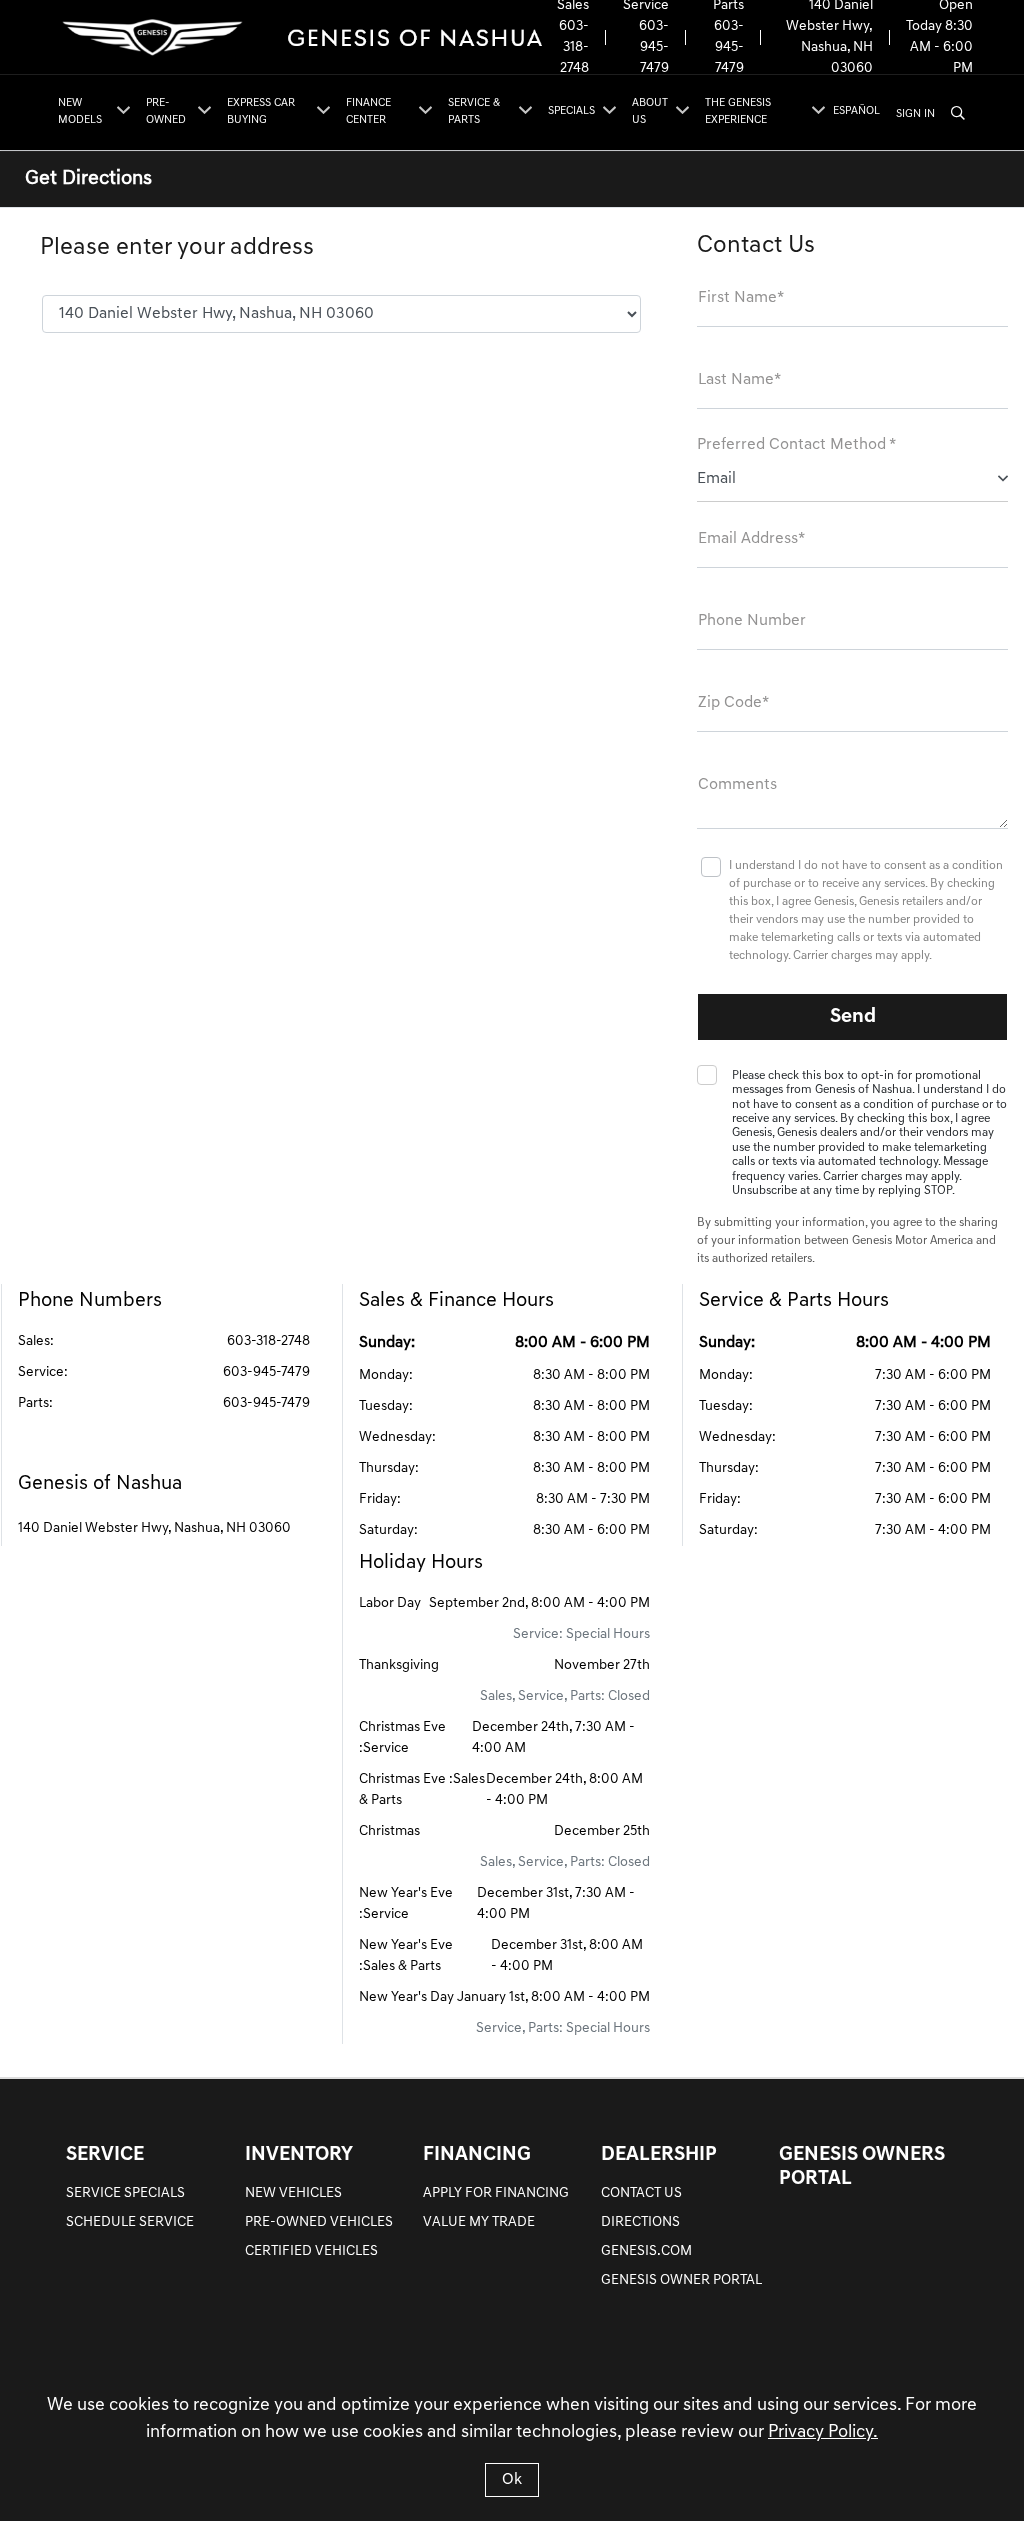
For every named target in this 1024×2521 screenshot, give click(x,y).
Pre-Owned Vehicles (319, 2222)
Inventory (299, 2155)
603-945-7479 (654, 47)
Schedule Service (130, 2222)
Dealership (659, 2155)
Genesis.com (646, 2251)
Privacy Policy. (823, 2433)
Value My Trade (479, 2222)
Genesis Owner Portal (681, 2280)
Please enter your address (177, 248)
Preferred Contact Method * (796, 445)
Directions (640, 2222)
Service (105, 2155)
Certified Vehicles (311, 2251)
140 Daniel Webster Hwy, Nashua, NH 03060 (154, 1528)
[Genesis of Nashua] (299, 37)
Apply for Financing (496, 2193)
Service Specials (125, 2193)
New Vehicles (293, 2193)
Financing (477, 2155)
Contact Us (641, 2193)
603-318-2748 (574, 47)
